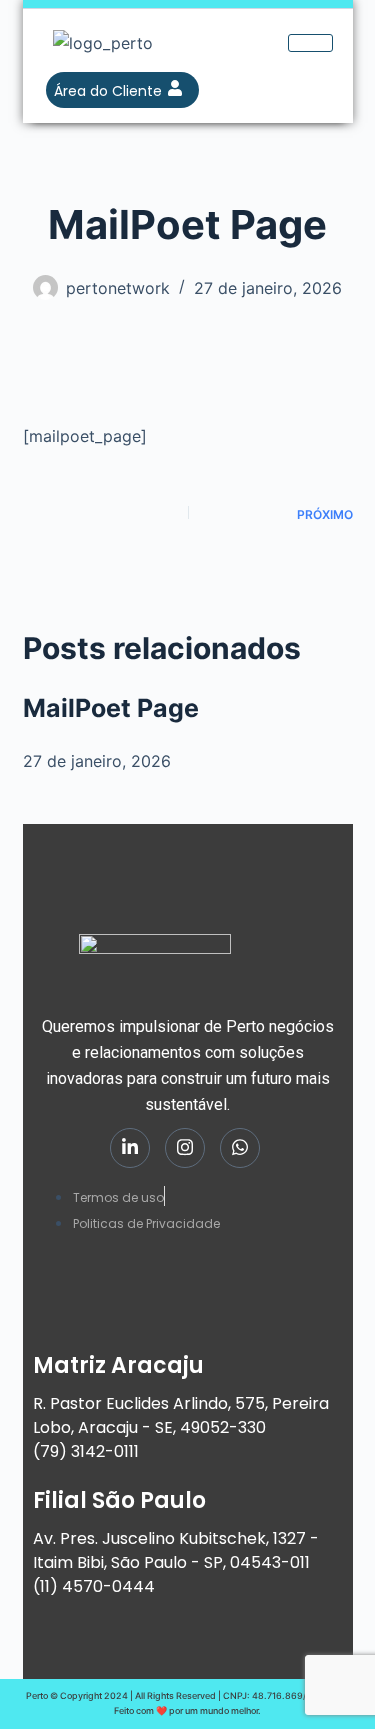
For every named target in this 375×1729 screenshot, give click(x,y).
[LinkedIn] (130, 1148)
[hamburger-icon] (310, 43)
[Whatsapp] (240, 1148)
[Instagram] (185, 1148)
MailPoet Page (111, 708)
